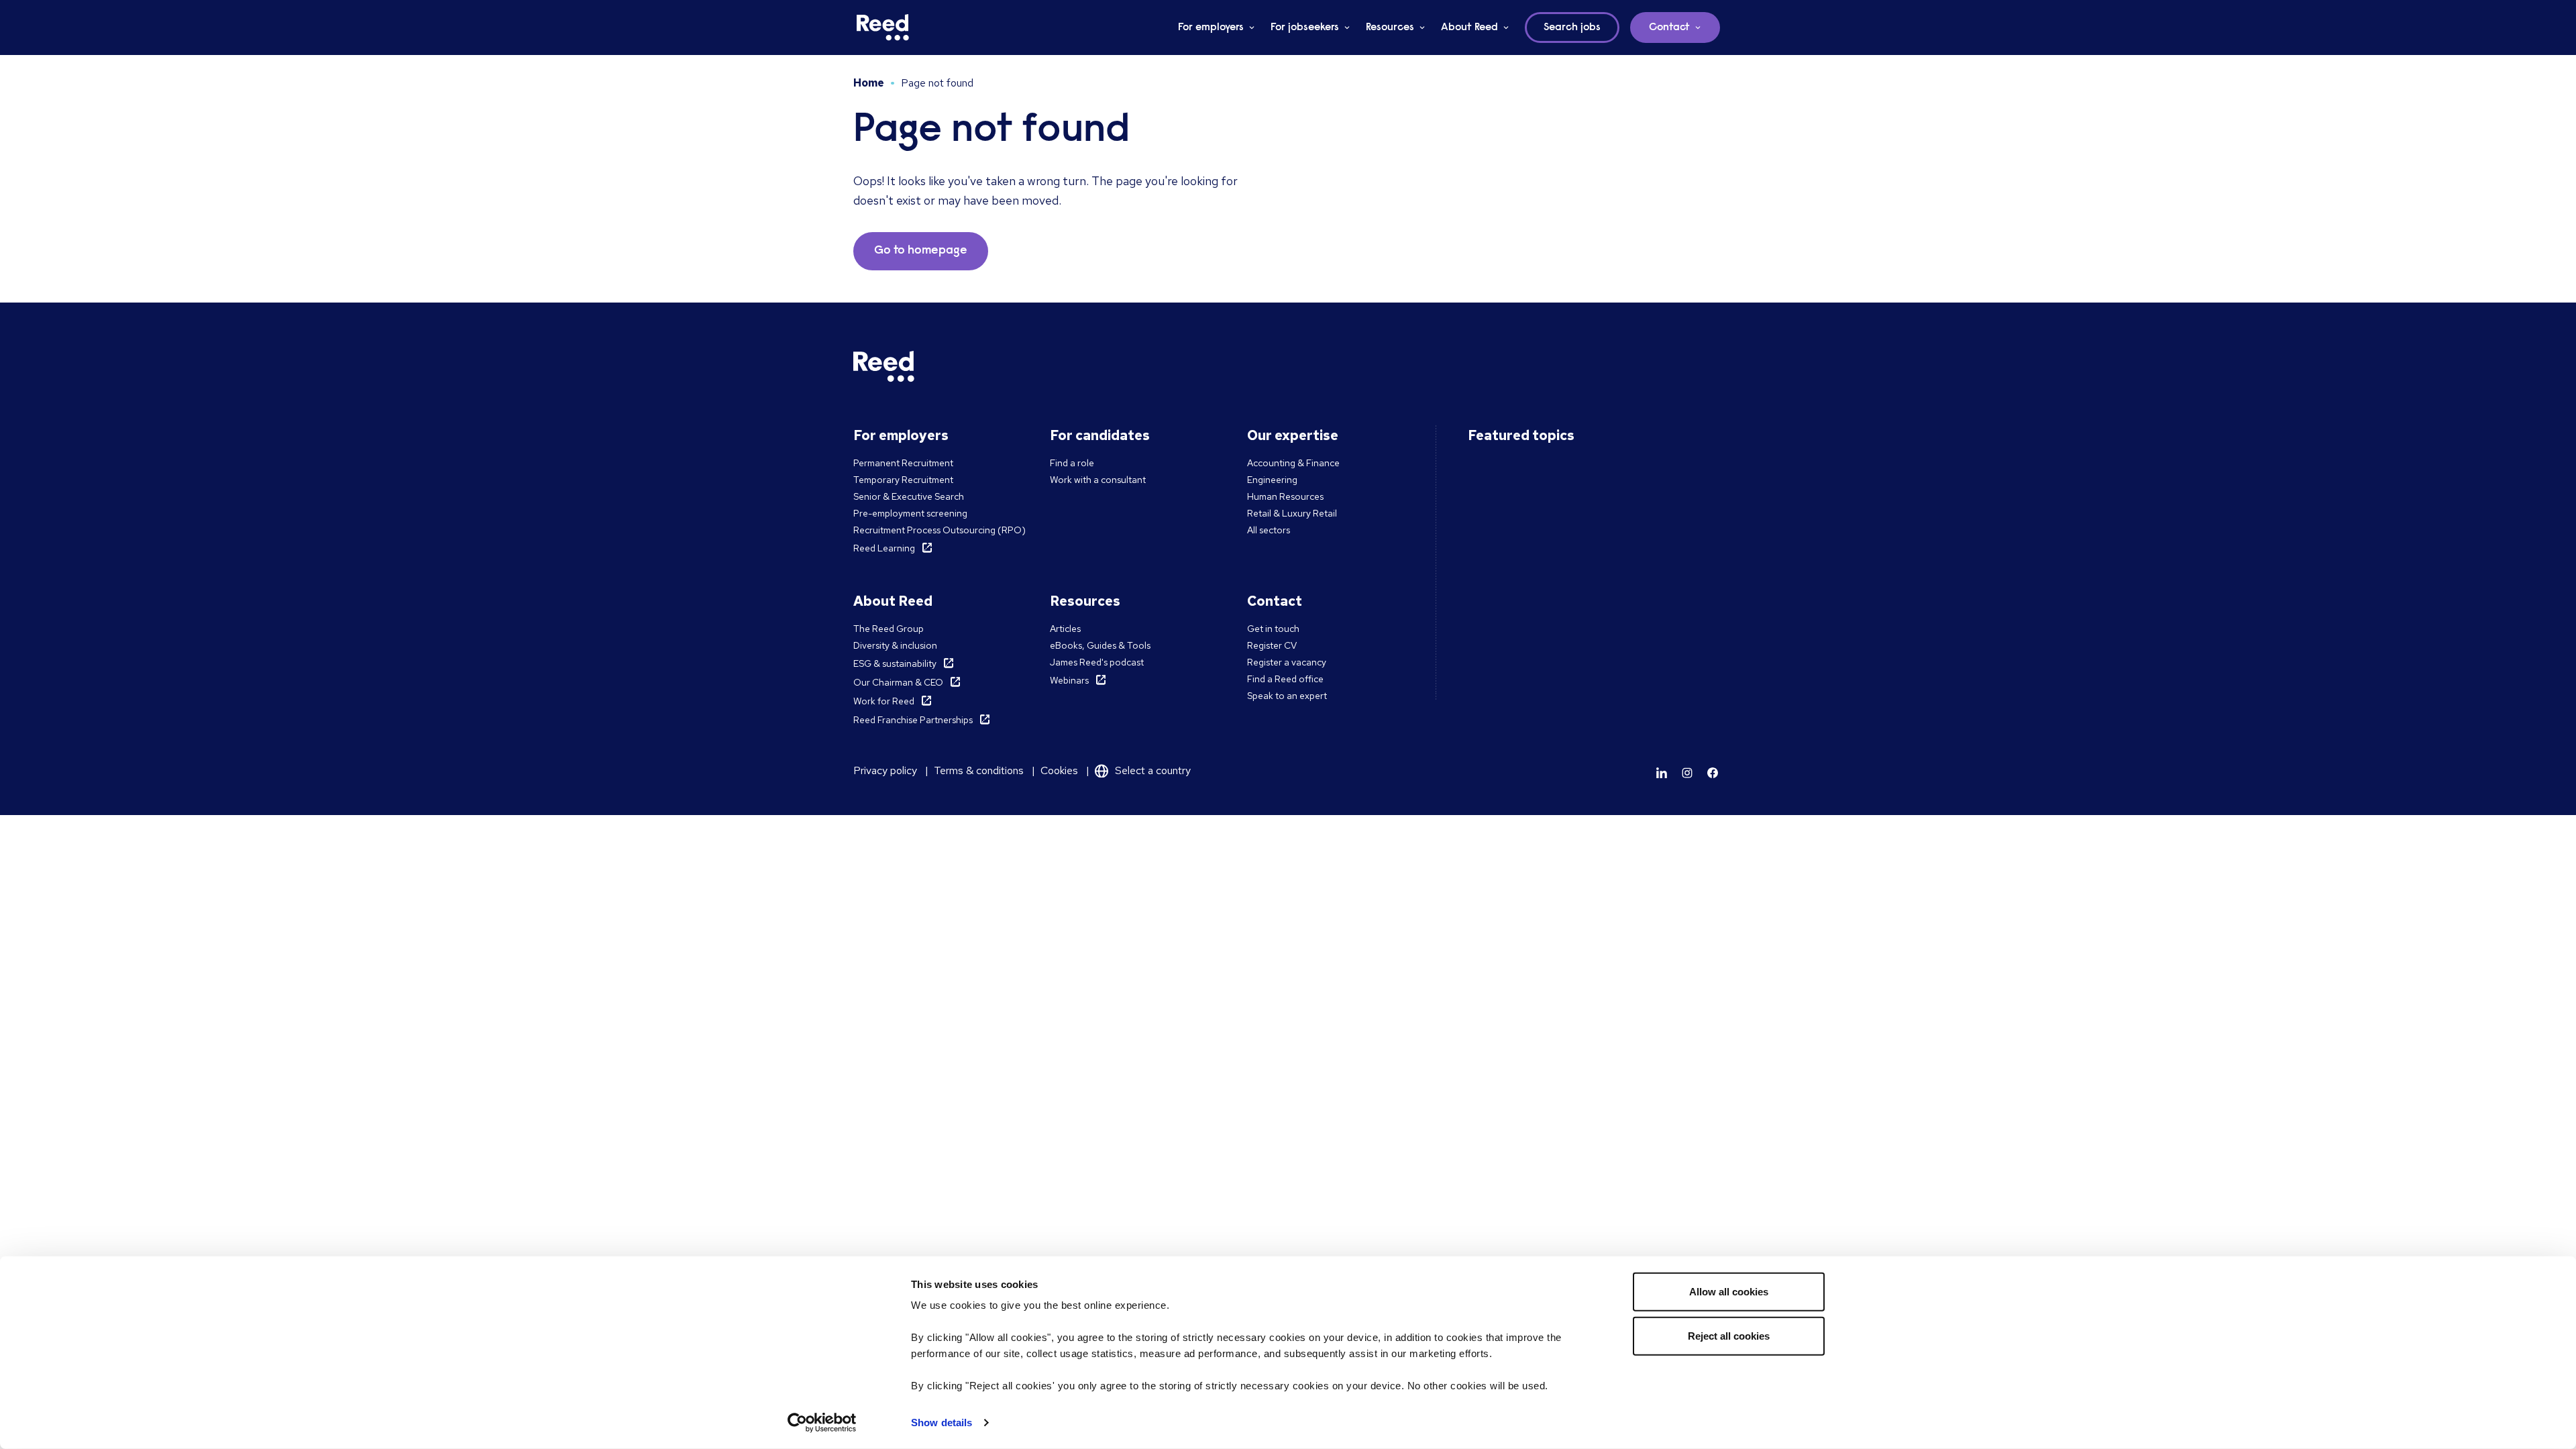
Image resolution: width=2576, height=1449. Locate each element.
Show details (942, 1423)
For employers (1211, 28)
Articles (1065, 629)
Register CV (1272, 645)
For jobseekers (1305, 28)
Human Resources (1285, 496)
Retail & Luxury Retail (1292, 513)
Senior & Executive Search (909, 496)
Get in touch (1273, 629)
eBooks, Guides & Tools (1100, 645)
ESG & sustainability (895, 663)
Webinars (1069, 680)
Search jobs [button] (1572, 28)
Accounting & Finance (1293, 463)
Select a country (1153, 770)
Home (869, 83)
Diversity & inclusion (895, 645)
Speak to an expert (1287, 696)
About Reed (1469, 28)
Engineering (1272, 480)
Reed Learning (884, 548)
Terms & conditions (979, 770)
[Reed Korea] (883, 28)
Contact (1669, 28)
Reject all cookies (1729, 1335)
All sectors (1269, 530)
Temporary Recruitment (903, 480)
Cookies (1059, 770)
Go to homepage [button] (921, 251)
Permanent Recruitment (903, 463)
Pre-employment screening (910, 513)
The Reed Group (889, 629)
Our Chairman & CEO (898, 682)
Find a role (1072, 463)
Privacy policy (885, 770)
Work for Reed (884, 701)
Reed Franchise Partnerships (913, 720)
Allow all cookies (1729, 1292)
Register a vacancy (1287, 662)
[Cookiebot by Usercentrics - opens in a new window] (822, 1423)
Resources (1390, 28)
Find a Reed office (1285, 679)
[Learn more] (1662, 773)
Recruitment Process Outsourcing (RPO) (940, 530)
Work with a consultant (1098, 480)
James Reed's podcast (1097, 662)
